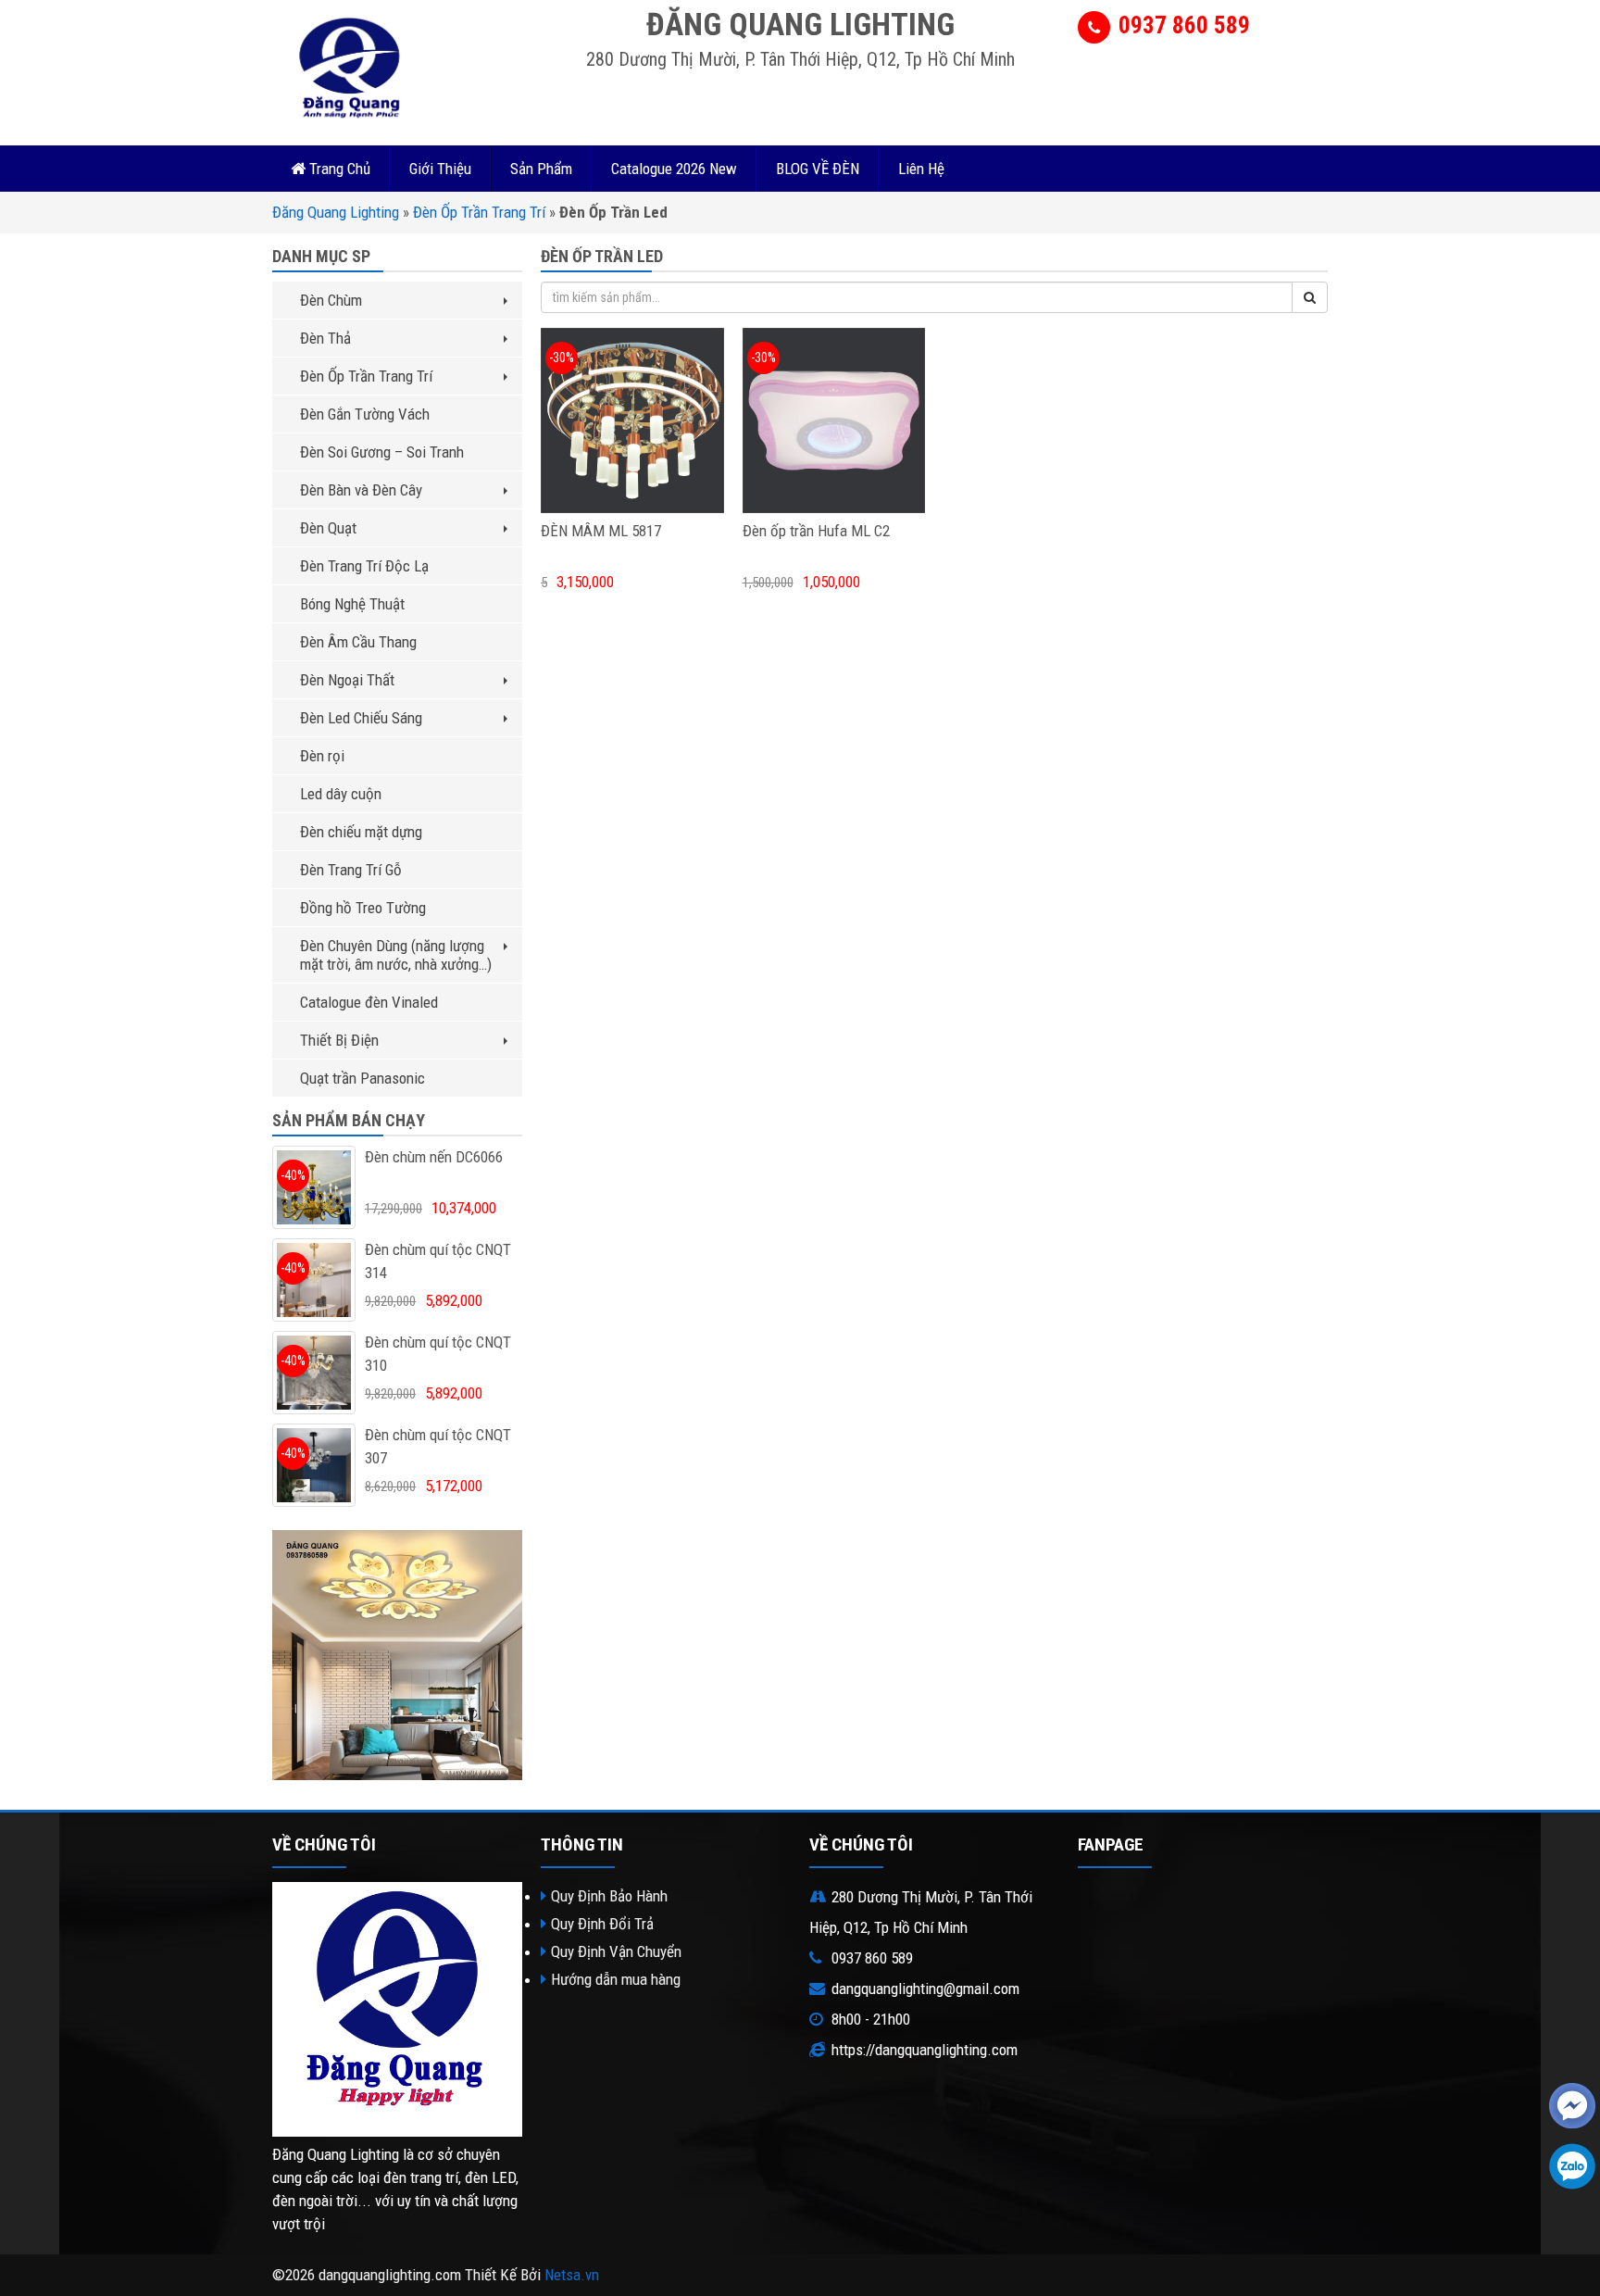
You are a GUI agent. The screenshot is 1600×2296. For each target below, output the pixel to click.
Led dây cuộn (341, 794)
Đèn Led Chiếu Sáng (361, 718)
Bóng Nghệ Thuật (352, 604)
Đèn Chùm (331, 300)
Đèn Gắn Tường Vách (365, 414)
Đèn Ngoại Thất (347, 680)
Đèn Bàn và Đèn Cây (361, 490)
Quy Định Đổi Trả (602, 1924)
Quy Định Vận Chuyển (616, 1951)
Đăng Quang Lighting (336, 212)
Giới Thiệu (440, 169)
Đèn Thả (325, 338)
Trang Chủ (338, 169)
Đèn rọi (322, 756)
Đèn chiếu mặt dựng (361, 832)
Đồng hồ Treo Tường (363, 908)
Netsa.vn (572, 2275)
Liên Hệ (921, 169)
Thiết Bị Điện (339, 1040)
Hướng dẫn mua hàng (616, 1979)
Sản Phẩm (541, 169)
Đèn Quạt (328, 528)
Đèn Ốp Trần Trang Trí (479, 212)
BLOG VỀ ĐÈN (818, 169)
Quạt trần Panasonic (362, 1078)
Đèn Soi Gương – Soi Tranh (382, 452)
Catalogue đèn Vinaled (369, 1002)
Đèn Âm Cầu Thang (358, 642)
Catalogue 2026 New (674, 169)
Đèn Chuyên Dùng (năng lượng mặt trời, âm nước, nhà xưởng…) (396, 955)
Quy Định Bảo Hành (609, 1896)
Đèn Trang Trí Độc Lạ (364, 566)
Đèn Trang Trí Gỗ (351, 870)
